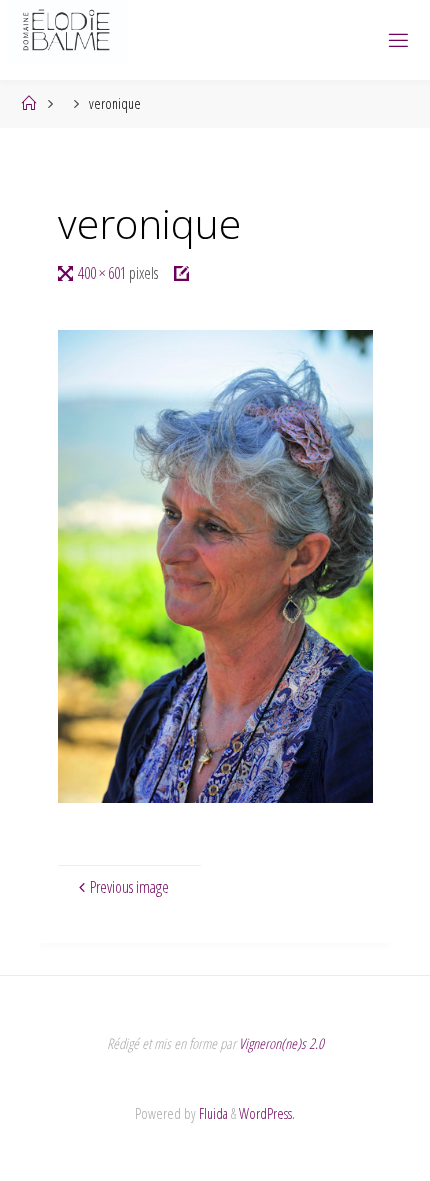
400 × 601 (103, 273)
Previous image (129, 887)
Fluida (212, 1113)
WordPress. (267, 1113)
